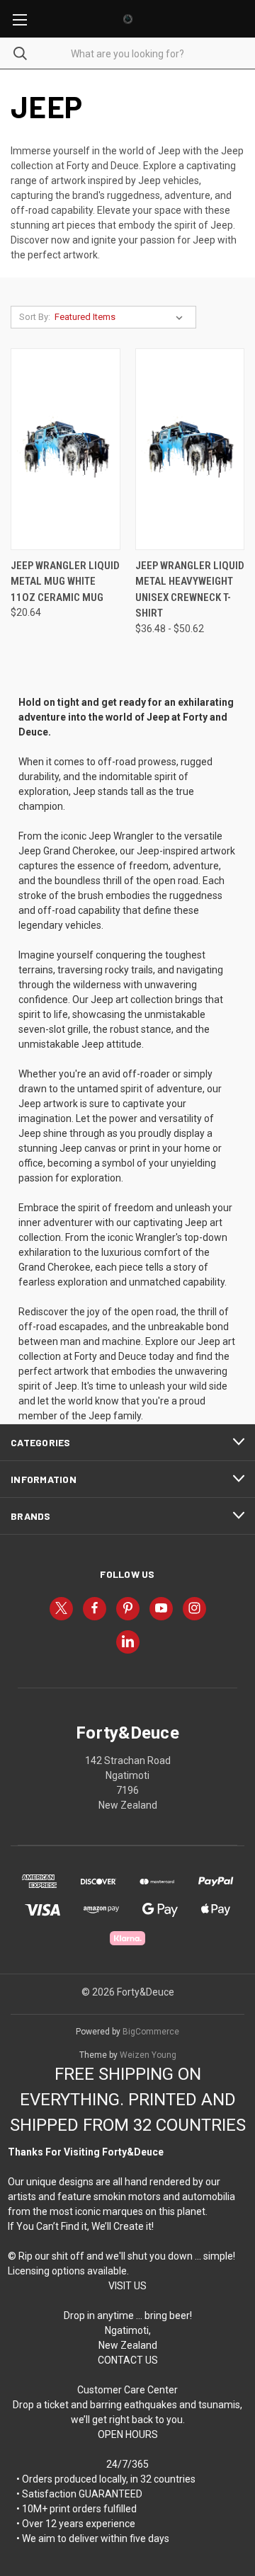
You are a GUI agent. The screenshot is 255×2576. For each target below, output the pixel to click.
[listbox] (121, 317)
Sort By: (35, 317)
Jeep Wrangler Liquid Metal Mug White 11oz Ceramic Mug (65, 582)
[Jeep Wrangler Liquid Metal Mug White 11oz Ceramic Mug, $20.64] (66, 449)
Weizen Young (148, 2055)
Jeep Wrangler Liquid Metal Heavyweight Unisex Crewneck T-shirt (190, 590)
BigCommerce (151, 2032)
